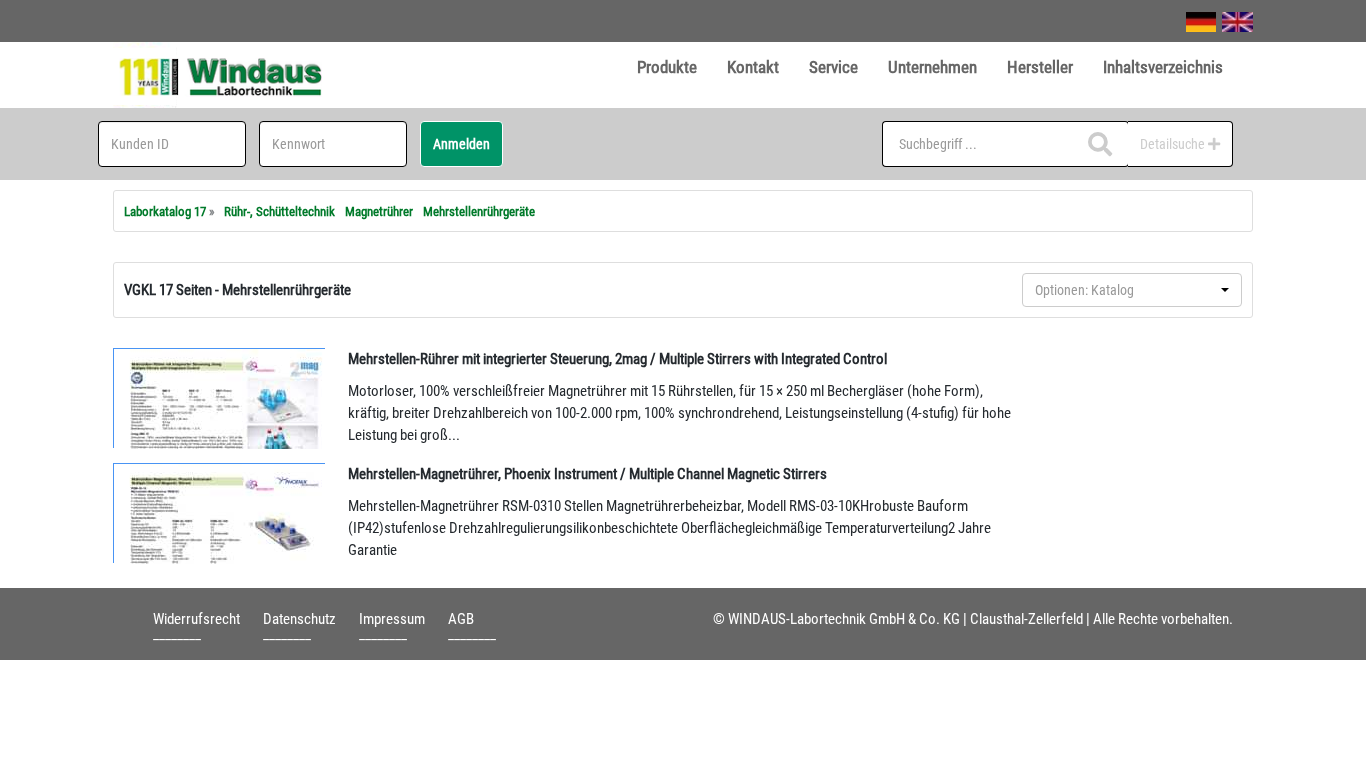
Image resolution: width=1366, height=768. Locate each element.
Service (833, 67)
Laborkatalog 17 (165, 211)
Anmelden (461, 144)
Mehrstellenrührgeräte (479, 211)
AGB (461, 619)
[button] (1132, 290)
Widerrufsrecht (196, 619)
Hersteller (1040, 67)
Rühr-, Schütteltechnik (279, 211)
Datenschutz (299, 619)
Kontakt (753, 67)
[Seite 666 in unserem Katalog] (220, 513)
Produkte (667, 67)
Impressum (392, 619)
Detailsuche (1174, 144)
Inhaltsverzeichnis (1163, 67)
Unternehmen (932, 67)
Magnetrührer (379, 211)
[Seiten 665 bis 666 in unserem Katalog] (220, 398)
